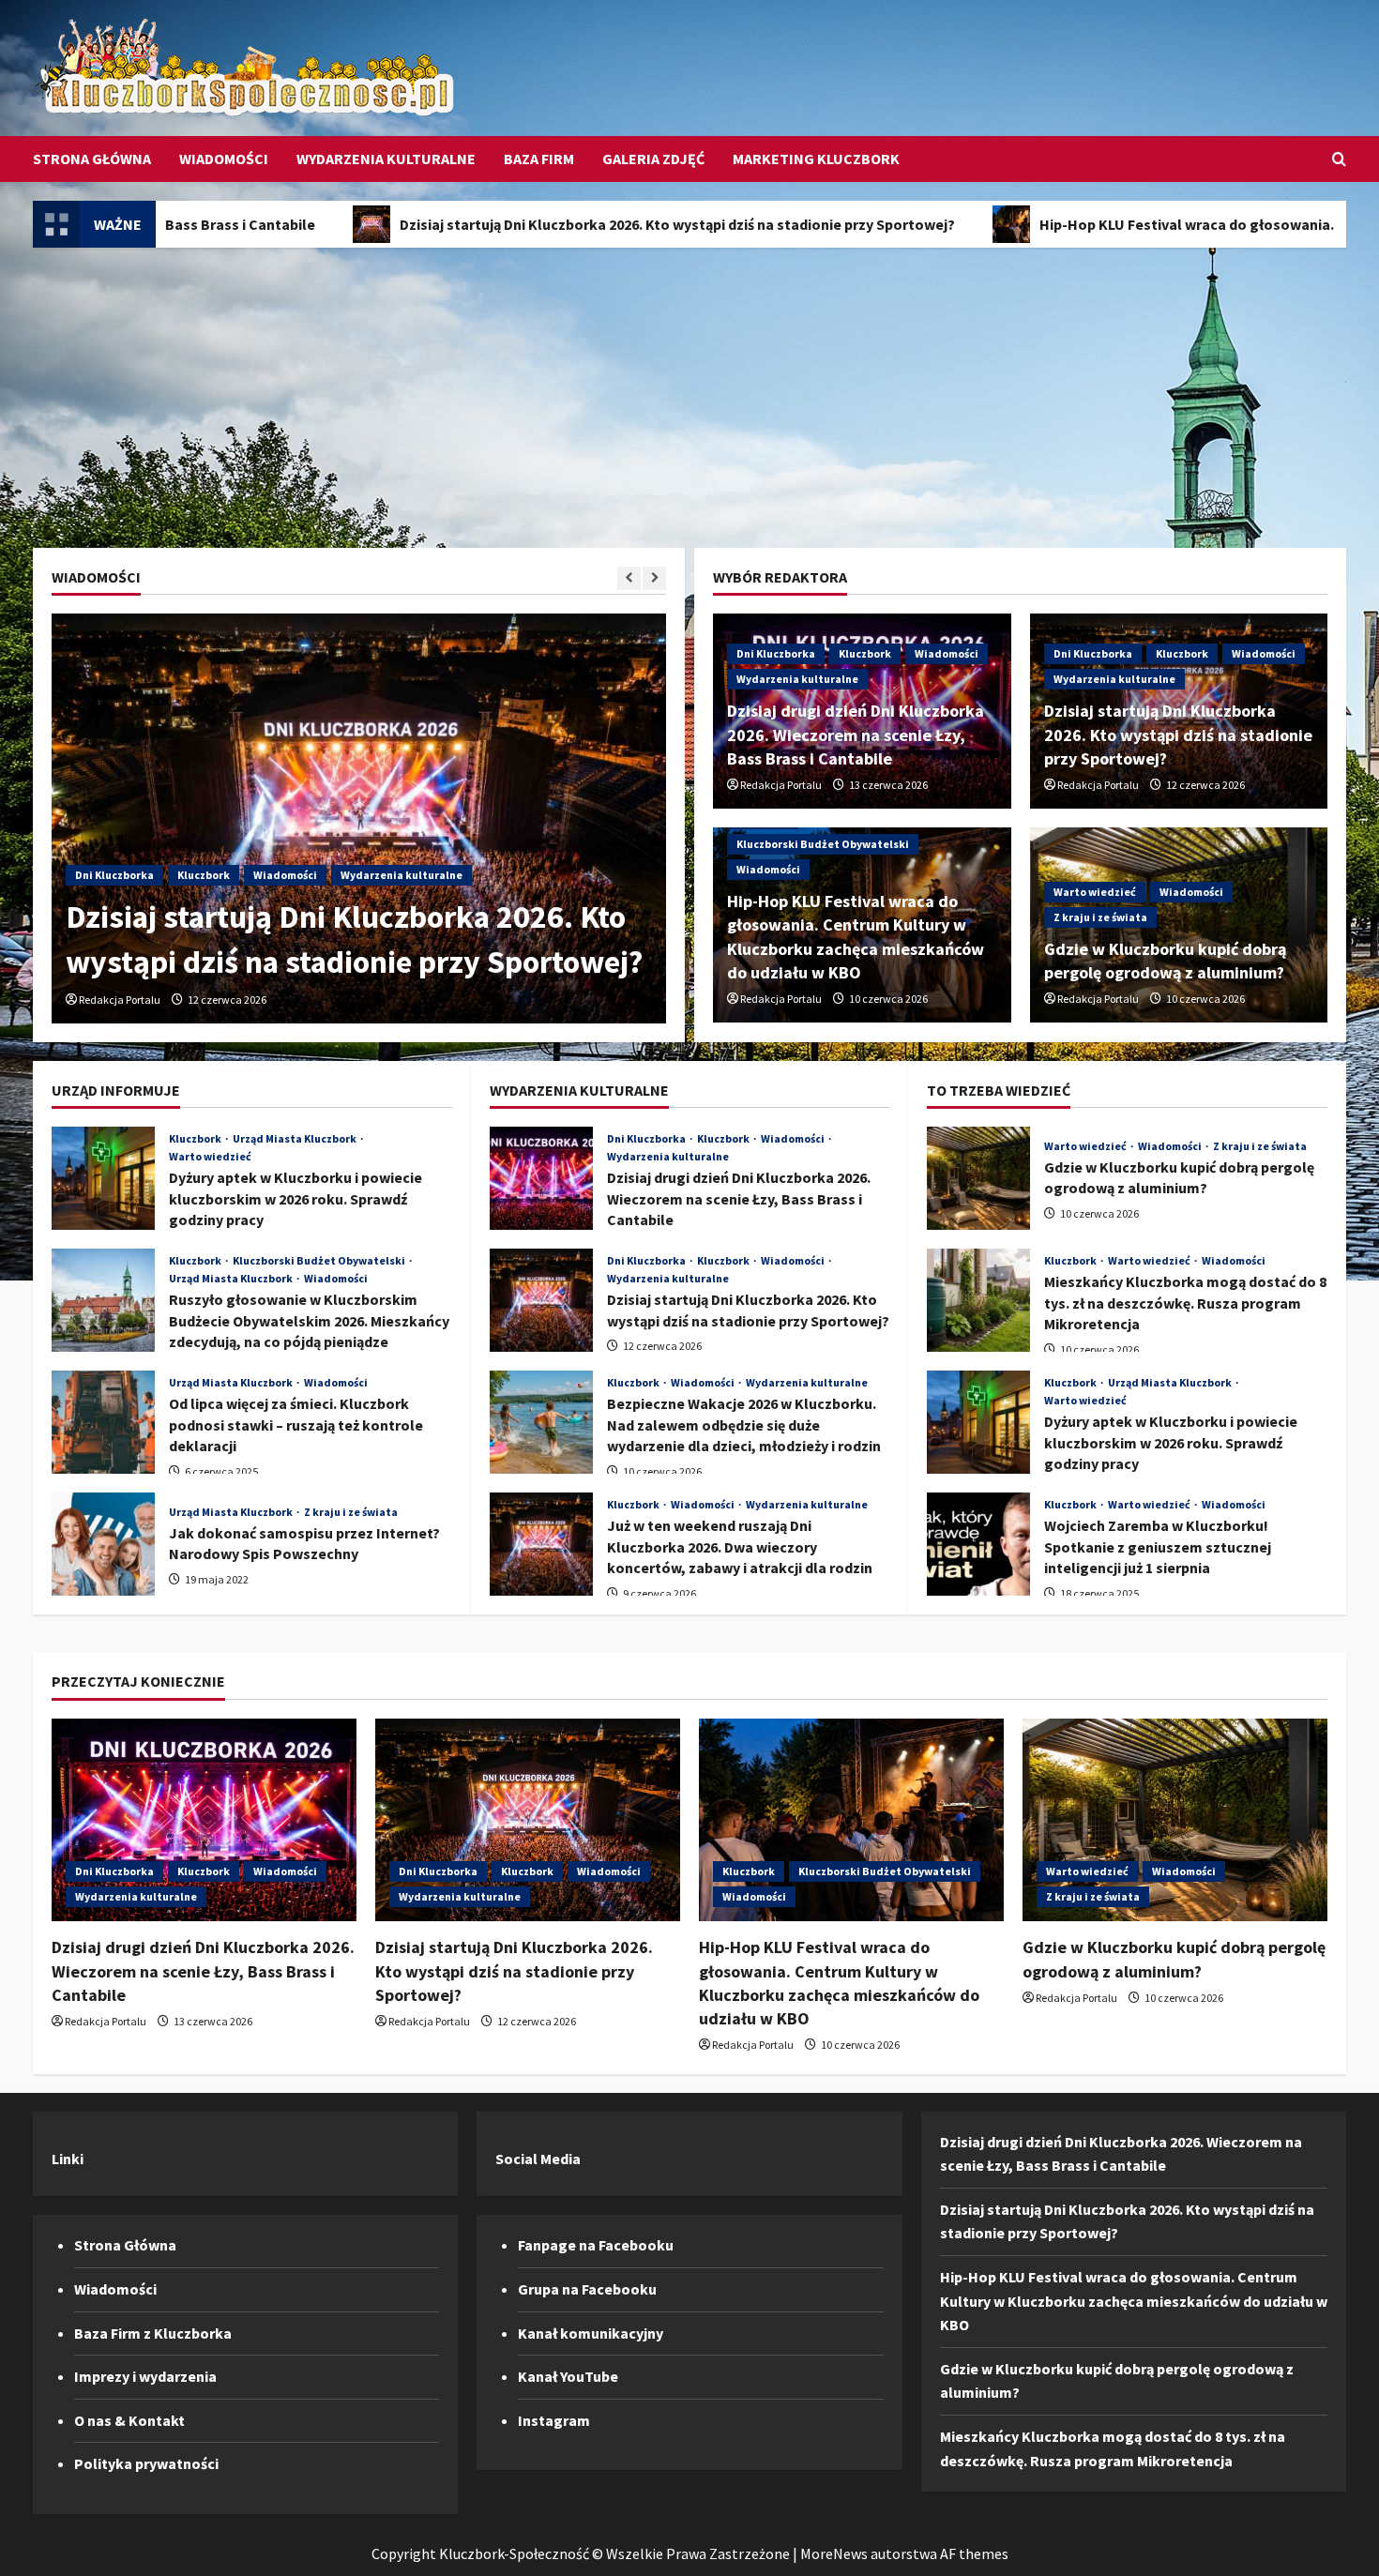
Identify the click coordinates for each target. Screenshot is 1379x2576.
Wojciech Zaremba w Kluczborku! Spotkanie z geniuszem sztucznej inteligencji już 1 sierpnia (978, 1544)
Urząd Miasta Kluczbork (295, 1139)
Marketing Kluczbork (816, 159)
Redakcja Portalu (120, 1000)
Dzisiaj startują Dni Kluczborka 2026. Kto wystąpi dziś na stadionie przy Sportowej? (514, 224)
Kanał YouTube (568, 2376)
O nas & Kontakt (129, 2420)
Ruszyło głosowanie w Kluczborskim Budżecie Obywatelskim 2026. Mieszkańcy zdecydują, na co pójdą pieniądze (103, 1300)
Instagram (554, 2420)
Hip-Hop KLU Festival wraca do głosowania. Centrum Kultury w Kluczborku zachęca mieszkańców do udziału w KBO (1134, 2301)
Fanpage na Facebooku (596, 2245)
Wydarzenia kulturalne (386, 159)
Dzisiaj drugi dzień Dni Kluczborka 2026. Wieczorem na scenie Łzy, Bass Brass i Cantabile (856, 734)
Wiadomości (224, 159)
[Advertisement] (689, 388)
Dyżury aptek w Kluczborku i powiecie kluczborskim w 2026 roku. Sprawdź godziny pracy (103, 1178)
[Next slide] (654, 578)
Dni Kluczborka (114, 875)
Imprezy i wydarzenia (145, 2376)
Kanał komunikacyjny (591, 2333)
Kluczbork (204, 875)
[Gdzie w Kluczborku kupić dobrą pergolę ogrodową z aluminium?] (1175, 1820)
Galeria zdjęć (653, 159)
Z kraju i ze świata (1100, 917)
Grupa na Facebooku (587, 2289)
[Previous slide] (629, 578)
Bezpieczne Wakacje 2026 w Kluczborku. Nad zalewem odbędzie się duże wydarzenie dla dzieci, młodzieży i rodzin (541, 1422)
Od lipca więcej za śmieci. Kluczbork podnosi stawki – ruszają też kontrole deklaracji (103, 1422)
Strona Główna (92, 159)
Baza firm (539, 159)
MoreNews (834, 2553)
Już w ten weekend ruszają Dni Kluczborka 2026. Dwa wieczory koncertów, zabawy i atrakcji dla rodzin (541, 1544)
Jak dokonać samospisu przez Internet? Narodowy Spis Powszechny (103, 1544)
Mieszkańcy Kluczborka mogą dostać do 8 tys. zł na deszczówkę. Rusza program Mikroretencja (978, 1300)
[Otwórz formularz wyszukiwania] (1339, 159)
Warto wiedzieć (1095, 892)
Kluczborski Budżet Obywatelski (823, 844)
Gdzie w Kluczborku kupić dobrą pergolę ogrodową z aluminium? (978, 1178)
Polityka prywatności (146, 2463)
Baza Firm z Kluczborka (153, 2333)
